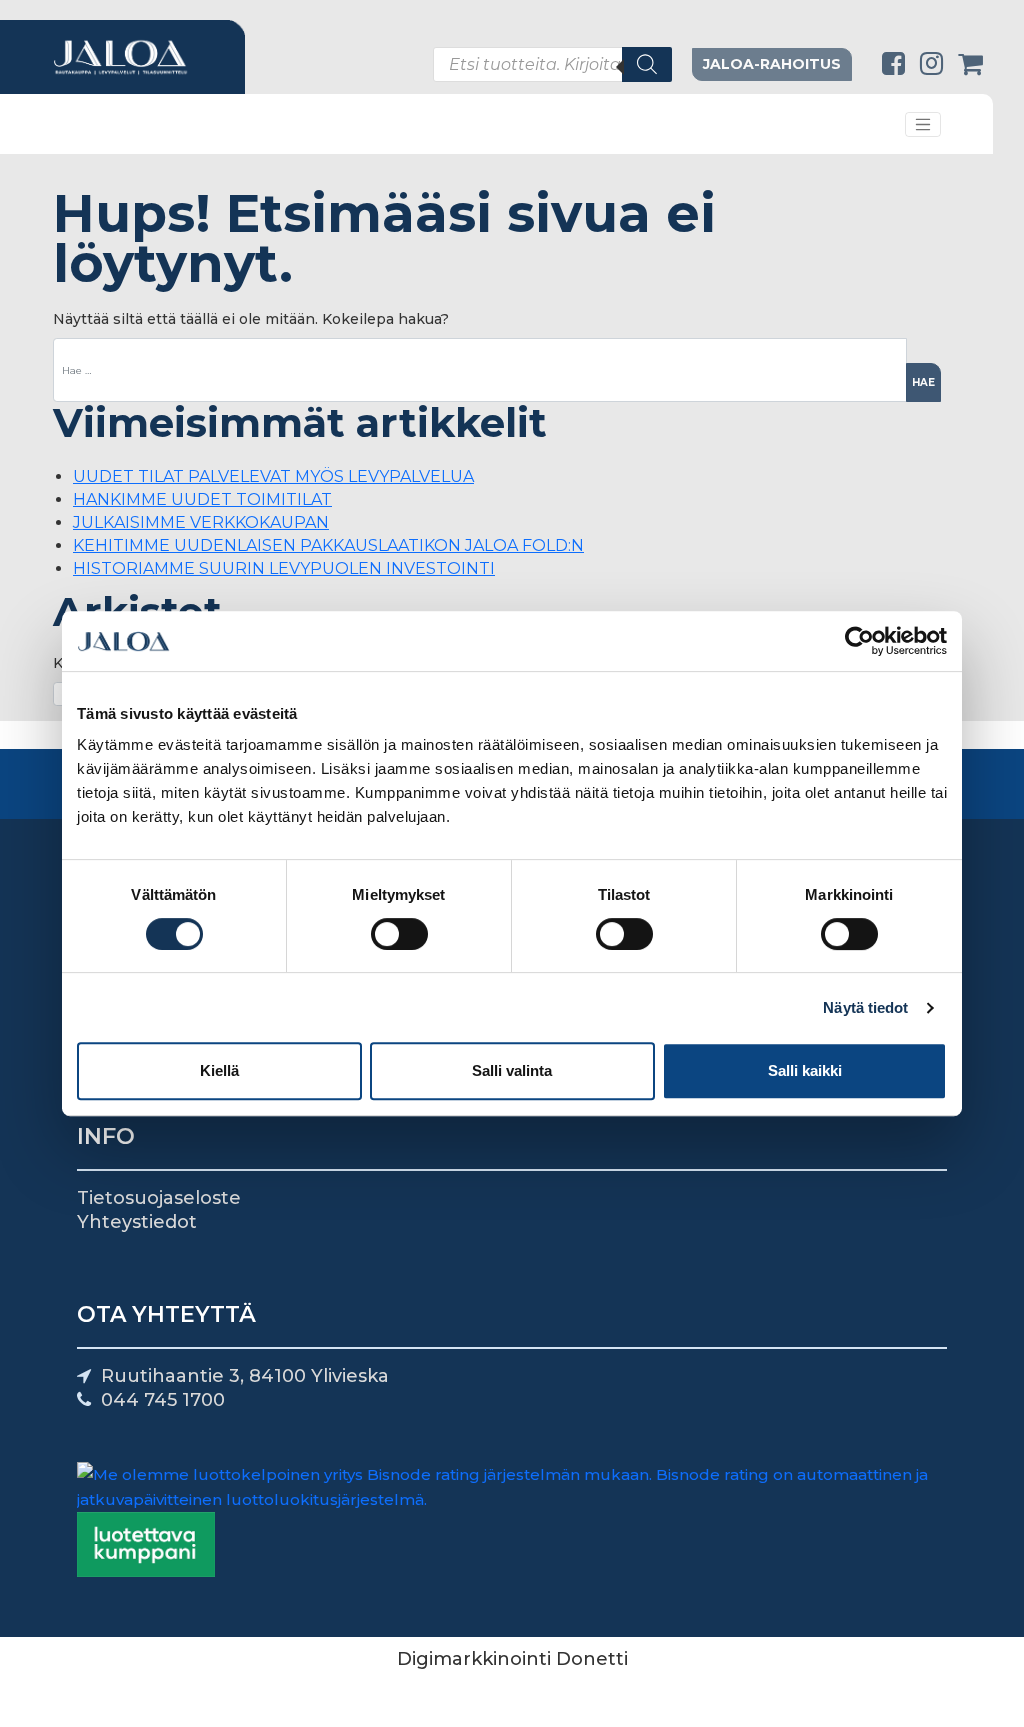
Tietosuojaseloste (159, 1198)
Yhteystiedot (137, 1222)
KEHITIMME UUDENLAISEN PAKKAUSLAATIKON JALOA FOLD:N (328, 545)
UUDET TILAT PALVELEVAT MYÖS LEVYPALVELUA (273, 476)
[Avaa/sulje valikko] (923, 125)
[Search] (647, 64)
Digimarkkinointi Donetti (512, 1659)
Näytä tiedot (865, 1007)
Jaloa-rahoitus (772, 64)
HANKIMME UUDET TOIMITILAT (202, 499)
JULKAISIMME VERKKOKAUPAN (201, 522)
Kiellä (219, 1070)
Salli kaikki (805, 1070)
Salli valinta (512, 1070)
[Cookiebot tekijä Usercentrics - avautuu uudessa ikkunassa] (859, 641)
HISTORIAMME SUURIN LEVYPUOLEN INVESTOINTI (284, 568)
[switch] (399, 934)
